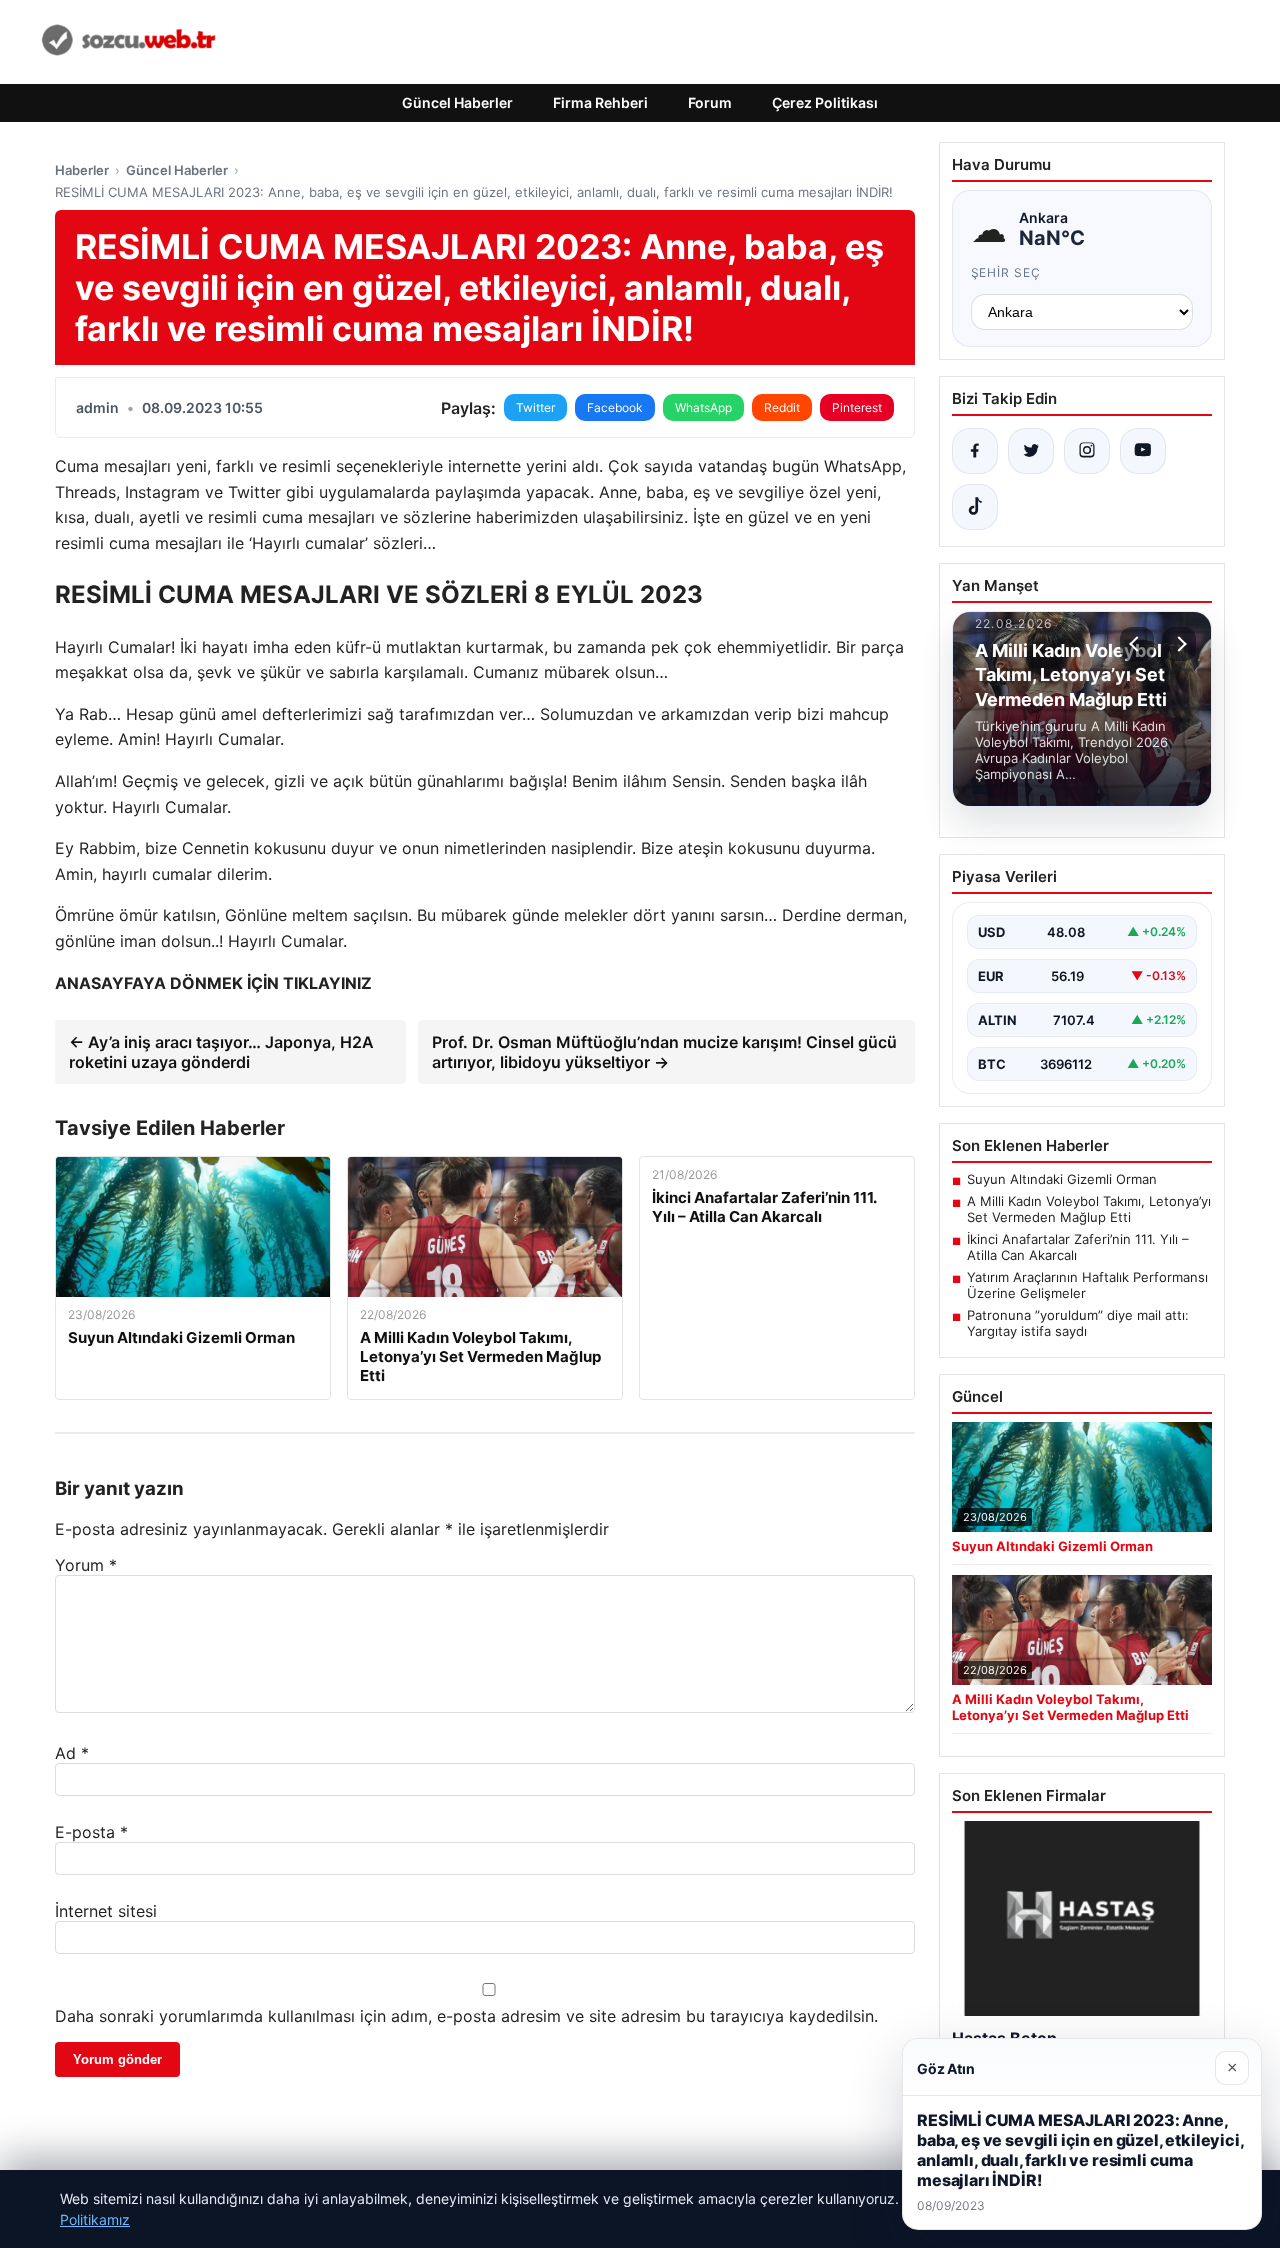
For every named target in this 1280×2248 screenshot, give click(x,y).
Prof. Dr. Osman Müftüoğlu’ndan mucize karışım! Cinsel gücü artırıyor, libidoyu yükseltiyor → (664, 1052)
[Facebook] (975, 451)
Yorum (86, 1565)
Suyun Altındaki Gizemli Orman (1062, 1179)
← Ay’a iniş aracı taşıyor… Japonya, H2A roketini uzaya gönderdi (221, 1052)
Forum (710, 102)
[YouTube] (1143, 451)
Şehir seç (1006, 272)
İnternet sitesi (106, 1911)
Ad (72, 1753)
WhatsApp (703, 407)
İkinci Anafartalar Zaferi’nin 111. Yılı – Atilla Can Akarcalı (1078, 1247)
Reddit (782, 407)
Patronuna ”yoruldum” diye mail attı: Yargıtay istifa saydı (1078, 1323)
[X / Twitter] (1031, 451)
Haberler (82, 170)
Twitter (535, 407)
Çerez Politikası (825, 102)
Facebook (615, 407)
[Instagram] (1087, 451)
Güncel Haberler (457, 102)
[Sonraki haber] (1179, 644)
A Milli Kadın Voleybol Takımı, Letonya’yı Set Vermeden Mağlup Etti (1089, 1209)
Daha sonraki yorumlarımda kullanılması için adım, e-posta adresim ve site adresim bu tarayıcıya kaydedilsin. (466, 2016)
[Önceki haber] (1137, 644)
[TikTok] (975, 507)
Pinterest (857, 407)
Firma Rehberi (600, 102)
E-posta (91, 1832)
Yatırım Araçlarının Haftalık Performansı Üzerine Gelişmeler (1087, 1285)
